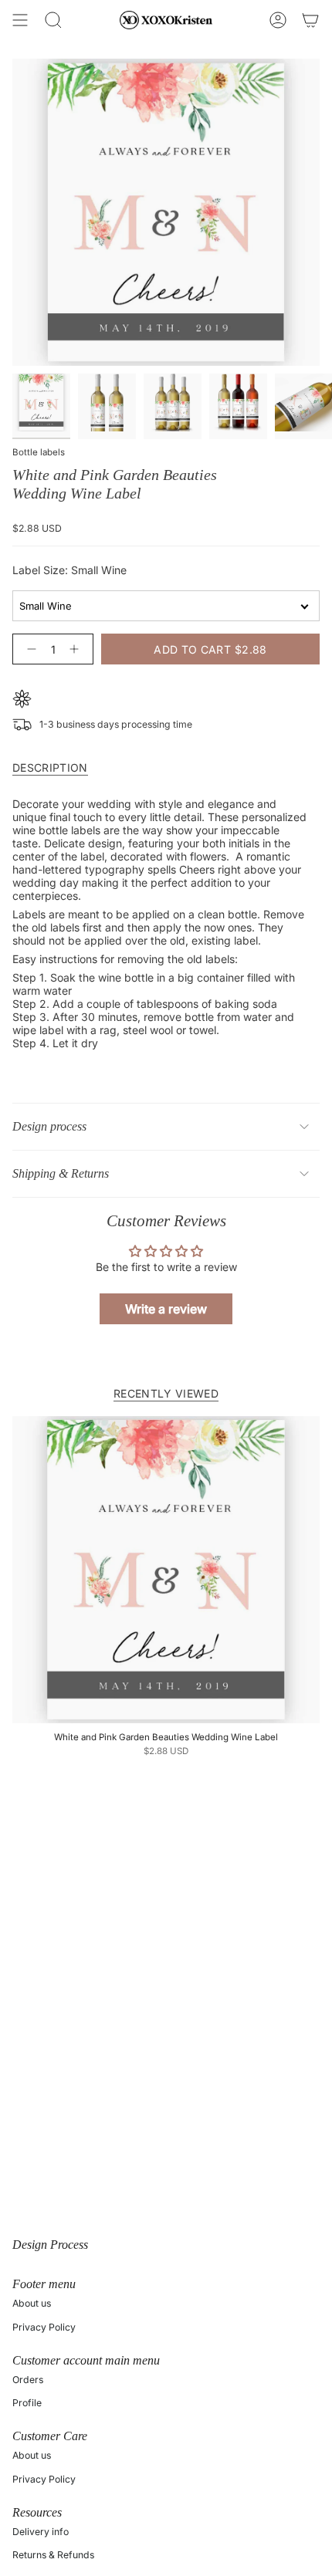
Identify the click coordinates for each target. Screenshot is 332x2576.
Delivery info (41, 2532)
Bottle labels (39, 452)
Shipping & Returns (61, 1173)
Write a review (166, 1309)
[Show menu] (20, 20)
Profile (27, 2403)
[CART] (310, 20)
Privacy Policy (44, 2327)
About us (32, 2303)
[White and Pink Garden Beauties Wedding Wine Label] (166, 1570)
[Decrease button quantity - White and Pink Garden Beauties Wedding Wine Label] (29, 649)
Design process (49, 1126)
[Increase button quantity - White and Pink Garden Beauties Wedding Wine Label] (77, 649)
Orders (28, 2380)
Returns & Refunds (53, 2555)
